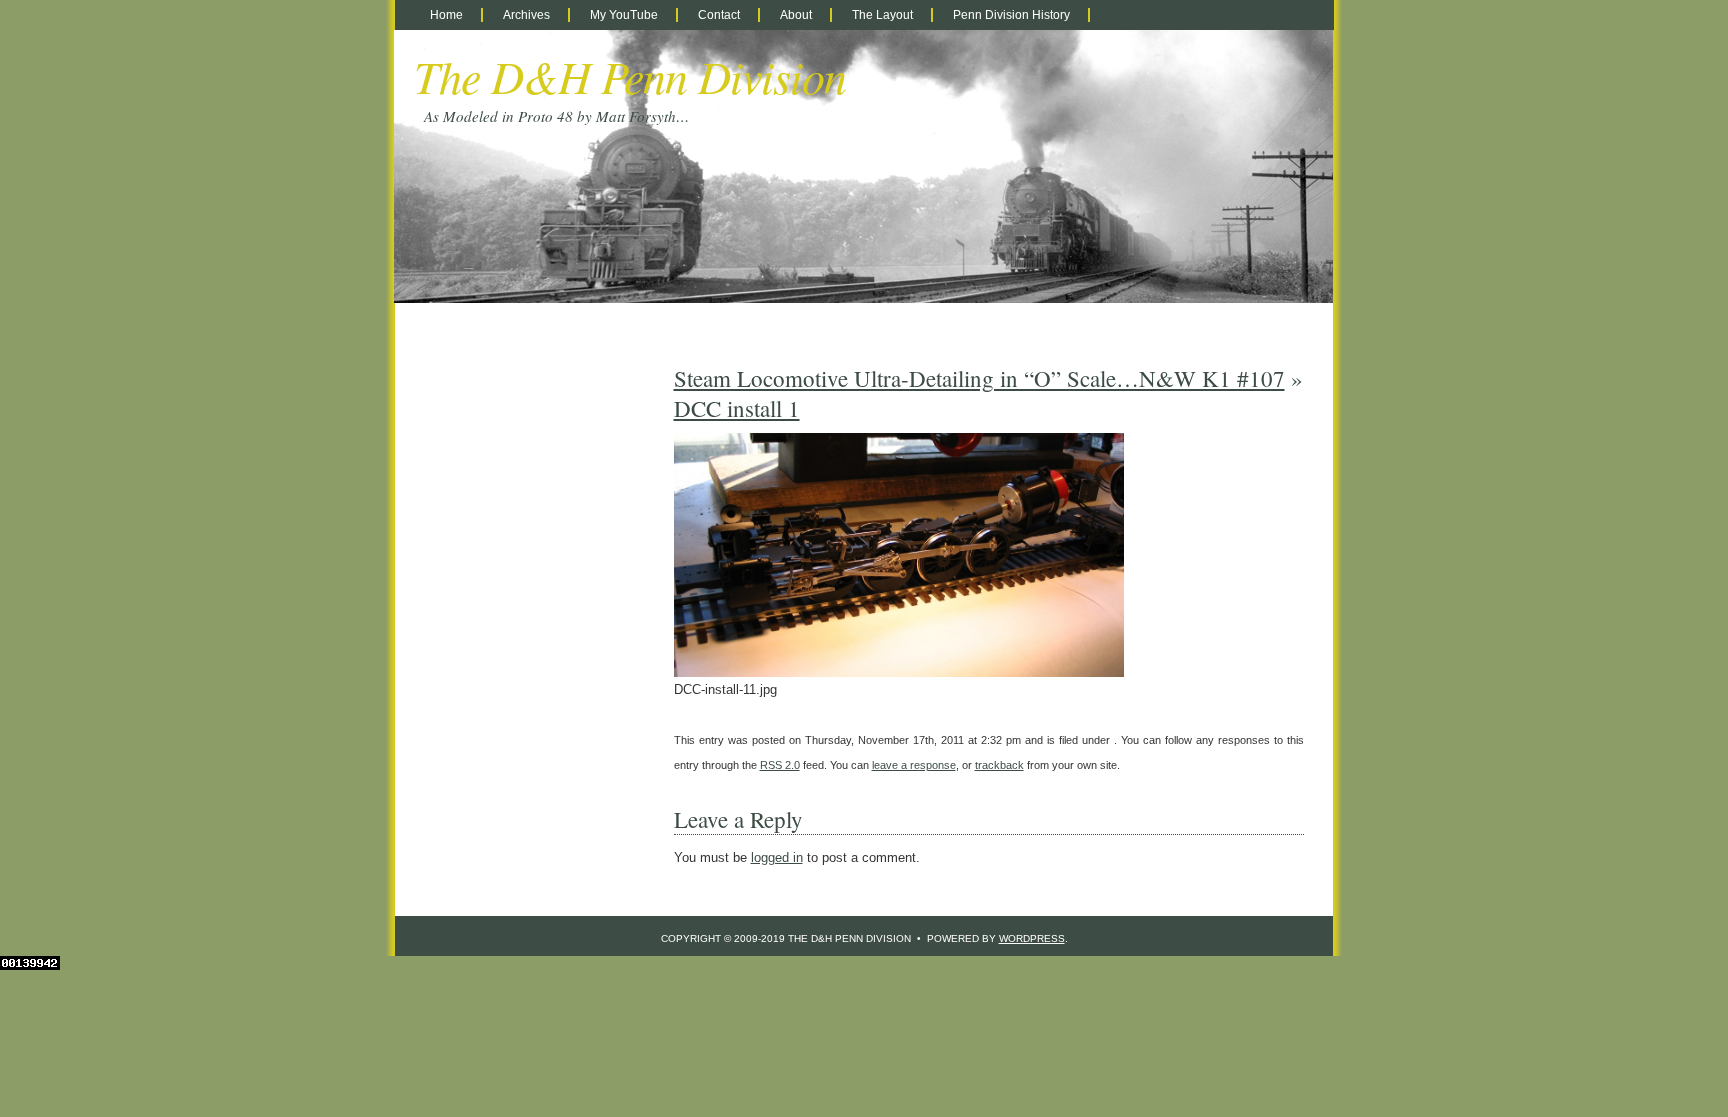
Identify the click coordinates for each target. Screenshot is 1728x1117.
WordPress (1032, 938)
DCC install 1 (737, 408)
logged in (777, 857)
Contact (719, 15)
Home (446, 15)
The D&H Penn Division (630, 75)
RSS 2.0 (780, 765)
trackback (999, 765)
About (796, 15)
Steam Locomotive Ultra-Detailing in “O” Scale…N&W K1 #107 (979, 378)
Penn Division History (1011, 15)
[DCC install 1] (899, 672)
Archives (526, 15)
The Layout (882, 15)
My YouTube (624, 15)
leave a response (914, 765)
